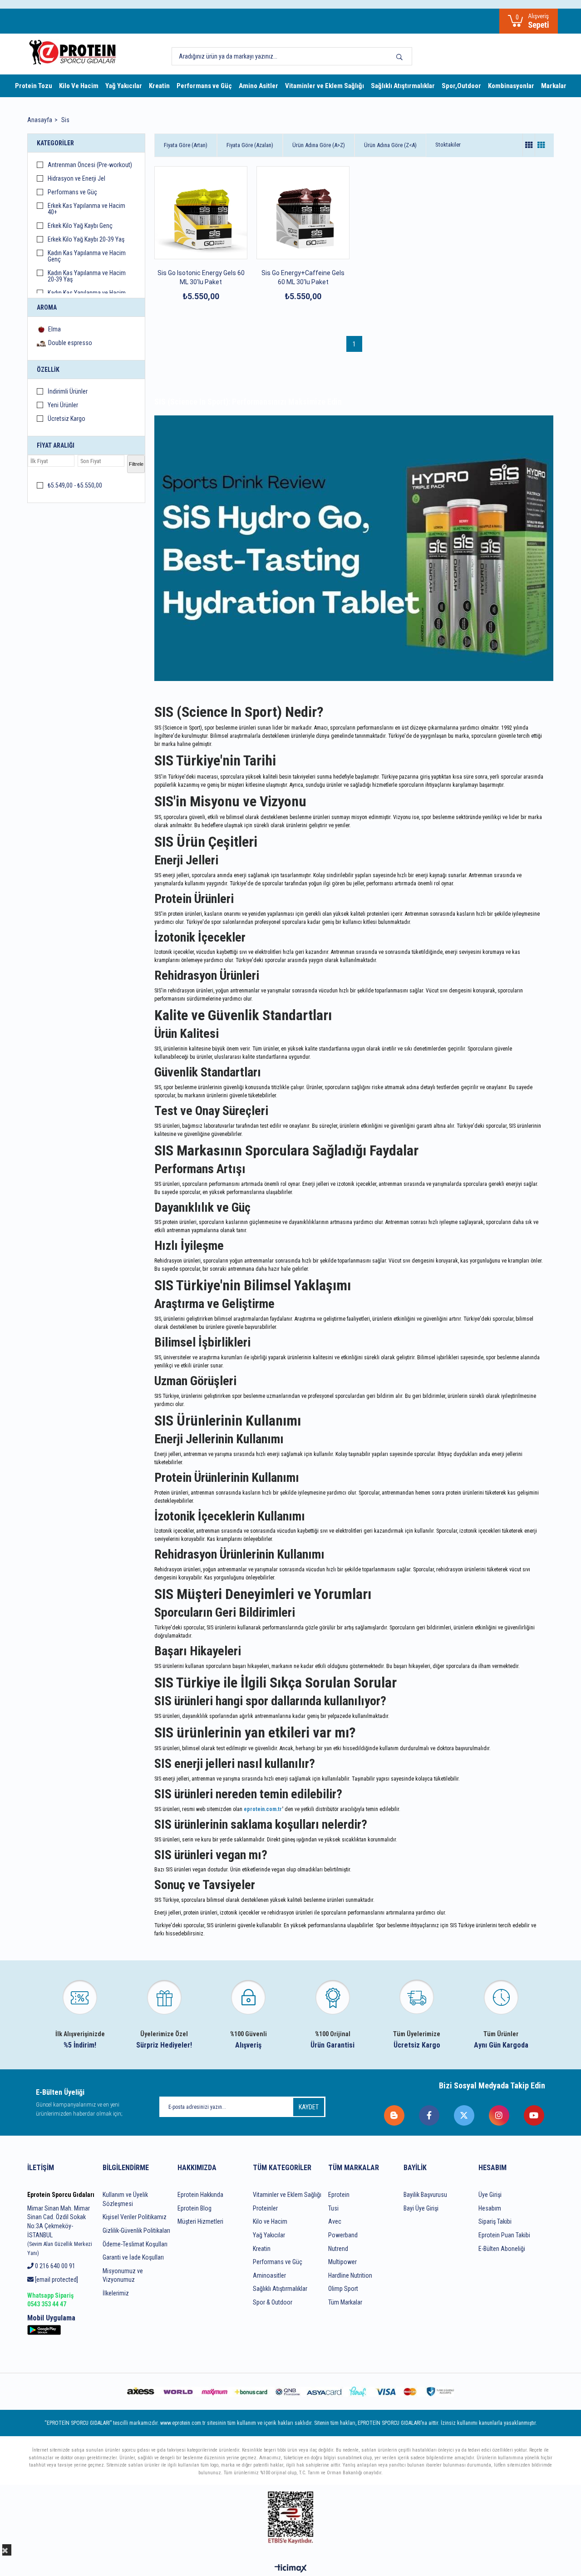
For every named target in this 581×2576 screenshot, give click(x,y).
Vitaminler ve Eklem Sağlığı (325, 86)
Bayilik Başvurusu (425, 2195)
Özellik (48, 370)
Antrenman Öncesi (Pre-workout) (90, 165)
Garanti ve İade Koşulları (133, 2257)
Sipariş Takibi (495, 2221)
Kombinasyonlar (511, 86)
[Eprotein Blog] (395, 2115)
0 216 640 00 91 (54, 2266)
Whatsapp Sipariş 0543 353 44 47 (50, 2300)
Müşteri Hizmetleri (200, 2221)
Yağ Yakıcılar (124, 86)
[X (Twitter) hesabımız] (465, 2115)
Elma (54, 329)
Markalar (554, 86)
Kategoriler (55, 143)
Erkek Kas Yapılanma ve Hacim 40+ (86, 209)
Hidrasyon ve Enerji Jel (76, 179)
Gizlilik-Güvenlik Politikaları (136, 2231)
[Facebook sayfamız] (430, 2115)
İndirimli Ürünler (68, 392)
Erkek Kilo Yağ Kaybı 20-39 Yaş (86, 239)
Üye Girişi (490, 2195)
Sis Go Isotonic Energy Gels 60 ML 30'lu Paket (201, 277)
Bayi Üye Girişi (421, 2208)
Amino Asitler (258, 86)
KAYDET (309, 2107)
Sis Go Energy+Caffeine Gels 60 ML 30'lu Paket (303, 277)
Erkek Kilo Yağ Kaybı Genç (80, 226)
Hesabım (490, 2208)
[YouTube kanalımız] (534, 2115)
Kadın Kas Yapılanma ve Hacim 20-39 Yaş (87, 276)
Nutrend (338, 2249)
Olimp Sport (343, 2289)
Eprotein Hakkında (200, 2195)
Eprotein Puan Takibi (504, 2235)
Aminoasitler (269, 2275)
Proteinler (265, 2208)
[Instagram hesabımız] (500, 2115)
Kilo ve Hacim (270, 2221)
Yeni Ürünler (63, 405)
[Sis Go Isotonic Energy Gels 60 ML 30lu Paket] (201, 213)
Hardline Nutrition (350, 2275)
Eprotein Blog (194, 2208)
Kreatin (159, 86)
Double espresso (70, 343)
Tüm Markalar (345, 2302)
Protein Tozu (34, 86)
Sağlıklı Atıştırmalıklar (403, 86)
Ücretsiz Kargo (66, 419)
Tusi (333, 2208)
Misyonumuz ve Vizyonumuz (123, 2275)
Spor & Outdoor (273, 2302)
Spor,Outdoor (461, 86)
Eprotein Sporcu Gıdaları (61, 2195)
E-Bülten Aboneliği (502, 2249)
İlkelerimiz (116, 2293)
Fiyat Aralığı (56, 445)
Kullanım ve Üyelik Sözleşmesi (125, 2199)
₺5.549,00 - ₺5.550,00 (75, 486)
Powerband (343, 2235)
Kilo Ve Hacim (79, 86)
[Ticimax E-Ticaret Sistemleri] (291, 2569)
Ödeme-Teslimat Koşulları (135, 2244)
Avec (335, 2221)
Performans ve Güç (204, 86)
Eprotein (339, 2195)
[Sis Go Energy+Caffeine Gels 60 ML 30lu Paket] (303, 213)
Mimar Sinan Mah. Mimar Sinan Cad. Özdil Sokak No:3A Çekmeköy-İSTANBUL (60, 2231)
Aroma (47, 307)
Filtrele (136, 464)
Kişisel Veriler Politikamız (135, 2217)
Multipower (342, 2262)
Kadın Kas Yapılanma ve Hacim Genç (87, 256)
